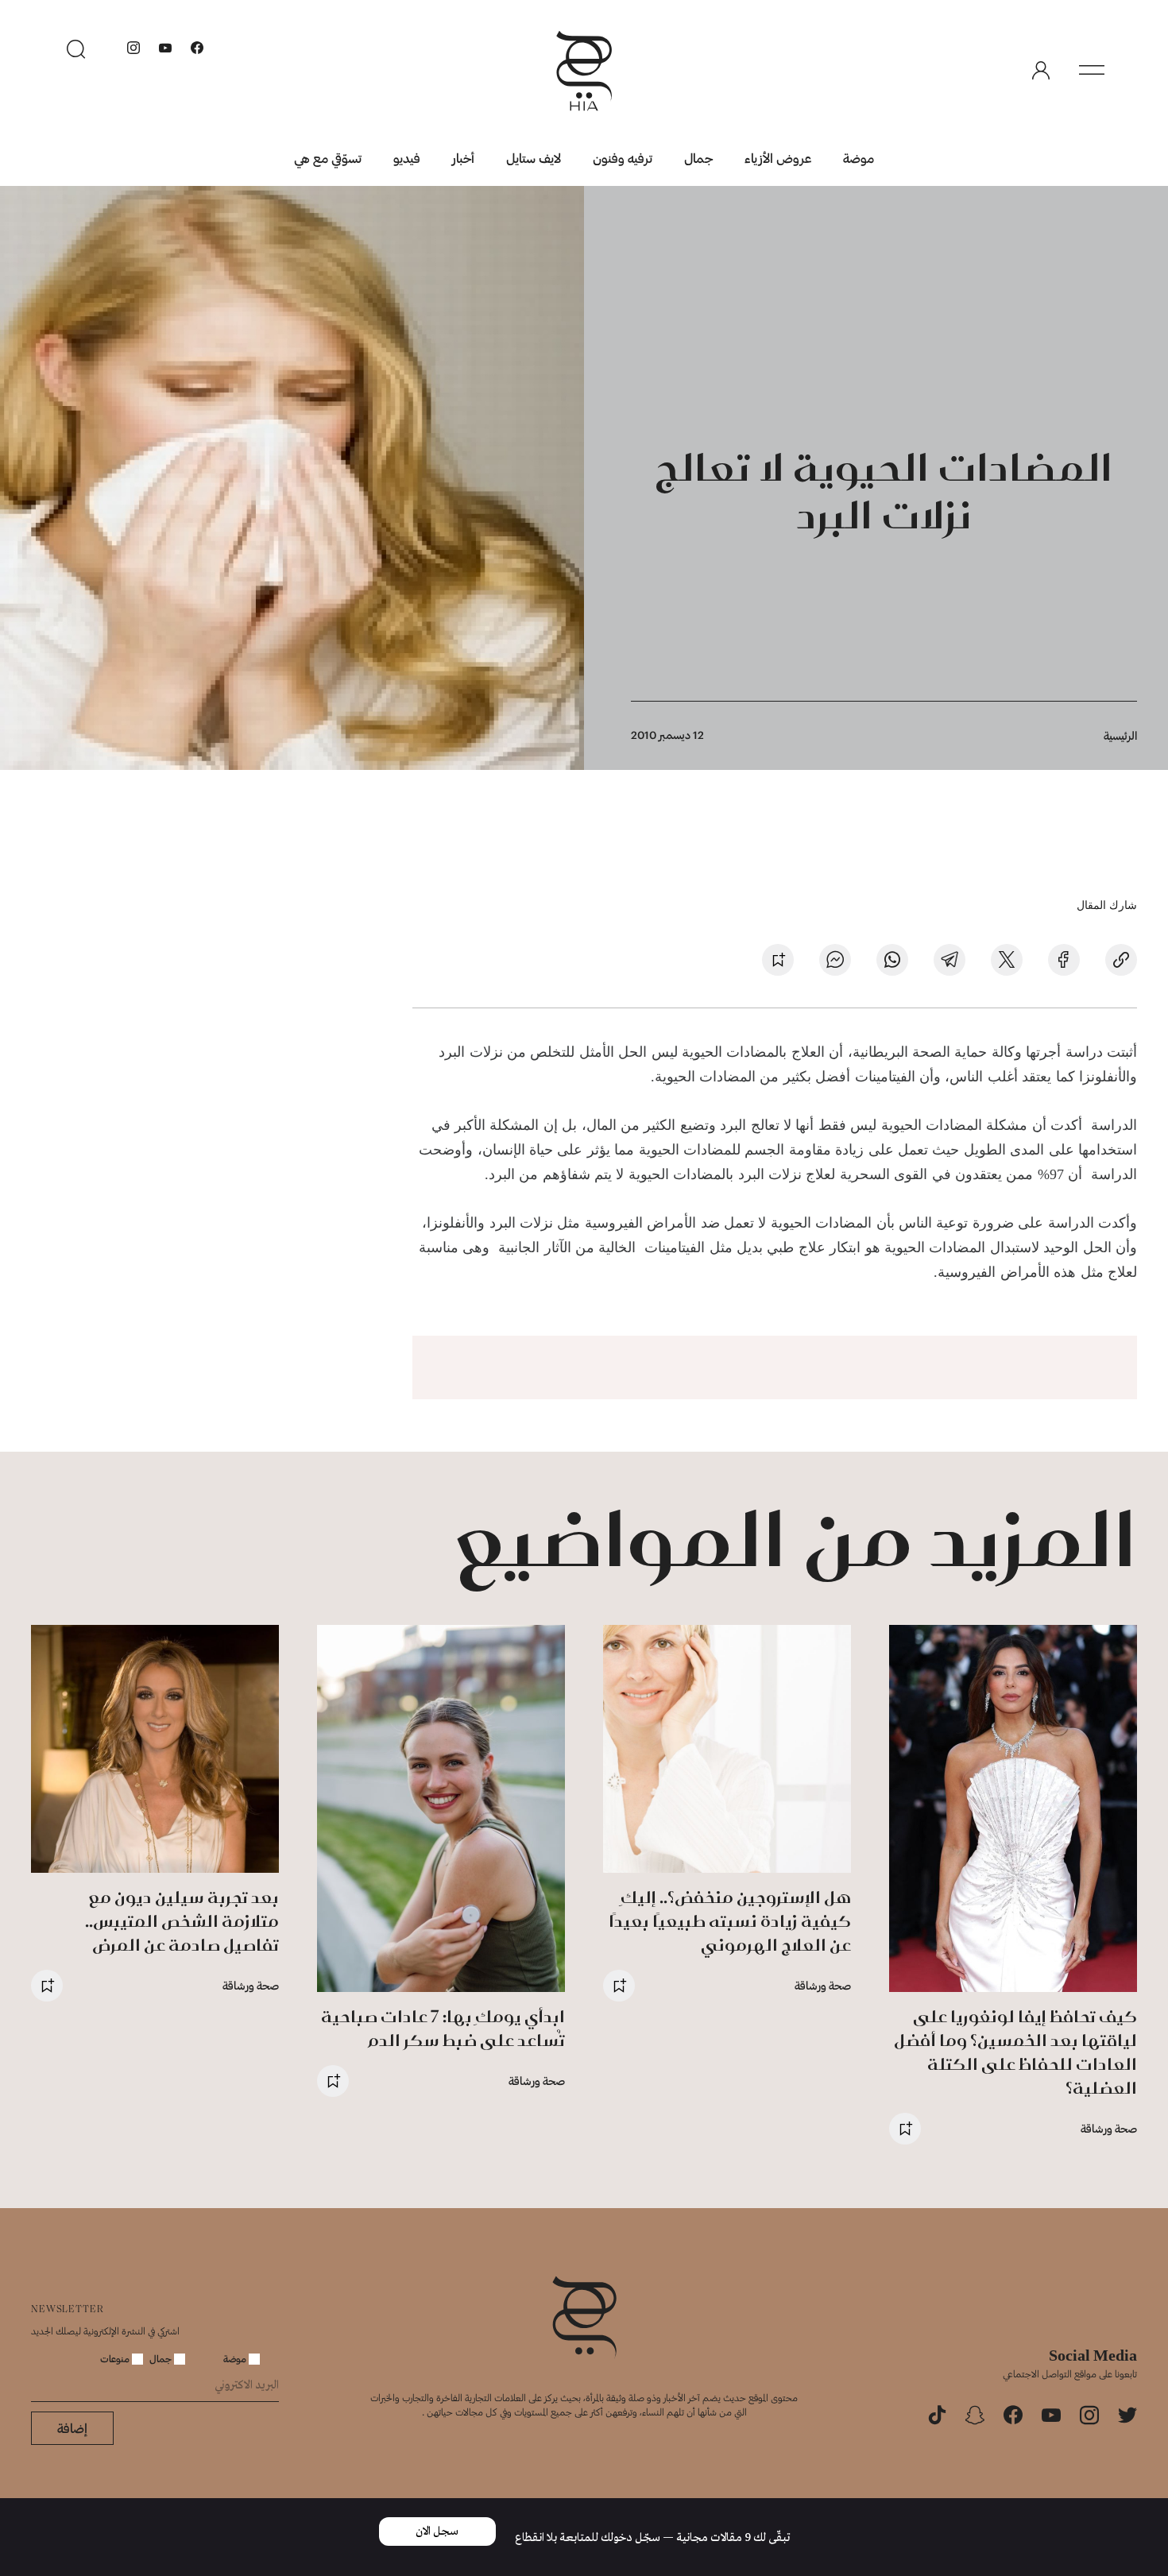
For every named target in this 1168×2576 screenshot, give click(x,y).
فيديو (407, 158)
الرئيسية (1120, 735)
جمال (698, 158)
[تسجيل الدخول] (1041, 71)
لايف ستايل (534, 158)
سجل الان (437, 2532)
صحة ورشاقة (1109, 2128)
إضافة (72, 2428)
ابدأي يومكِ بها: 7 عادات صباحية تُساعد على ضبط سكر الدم (443, 2028)
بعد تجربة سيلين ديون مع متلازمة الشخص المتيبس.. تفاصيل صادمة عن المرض (182, 1921)
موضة (859, 158)
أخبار (463, 158)
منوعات (116, 2358)
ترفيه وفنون (623, 158)
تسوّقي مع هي (328, 158)
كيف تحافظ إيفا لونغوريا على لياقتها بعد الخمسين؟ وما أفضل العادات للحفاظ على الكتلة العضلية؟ (1015, 2052)
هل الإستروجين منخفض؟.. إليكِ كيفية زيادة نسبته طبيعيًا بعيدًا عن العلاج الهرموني (730, 1921)
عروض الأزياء (778, 158)
